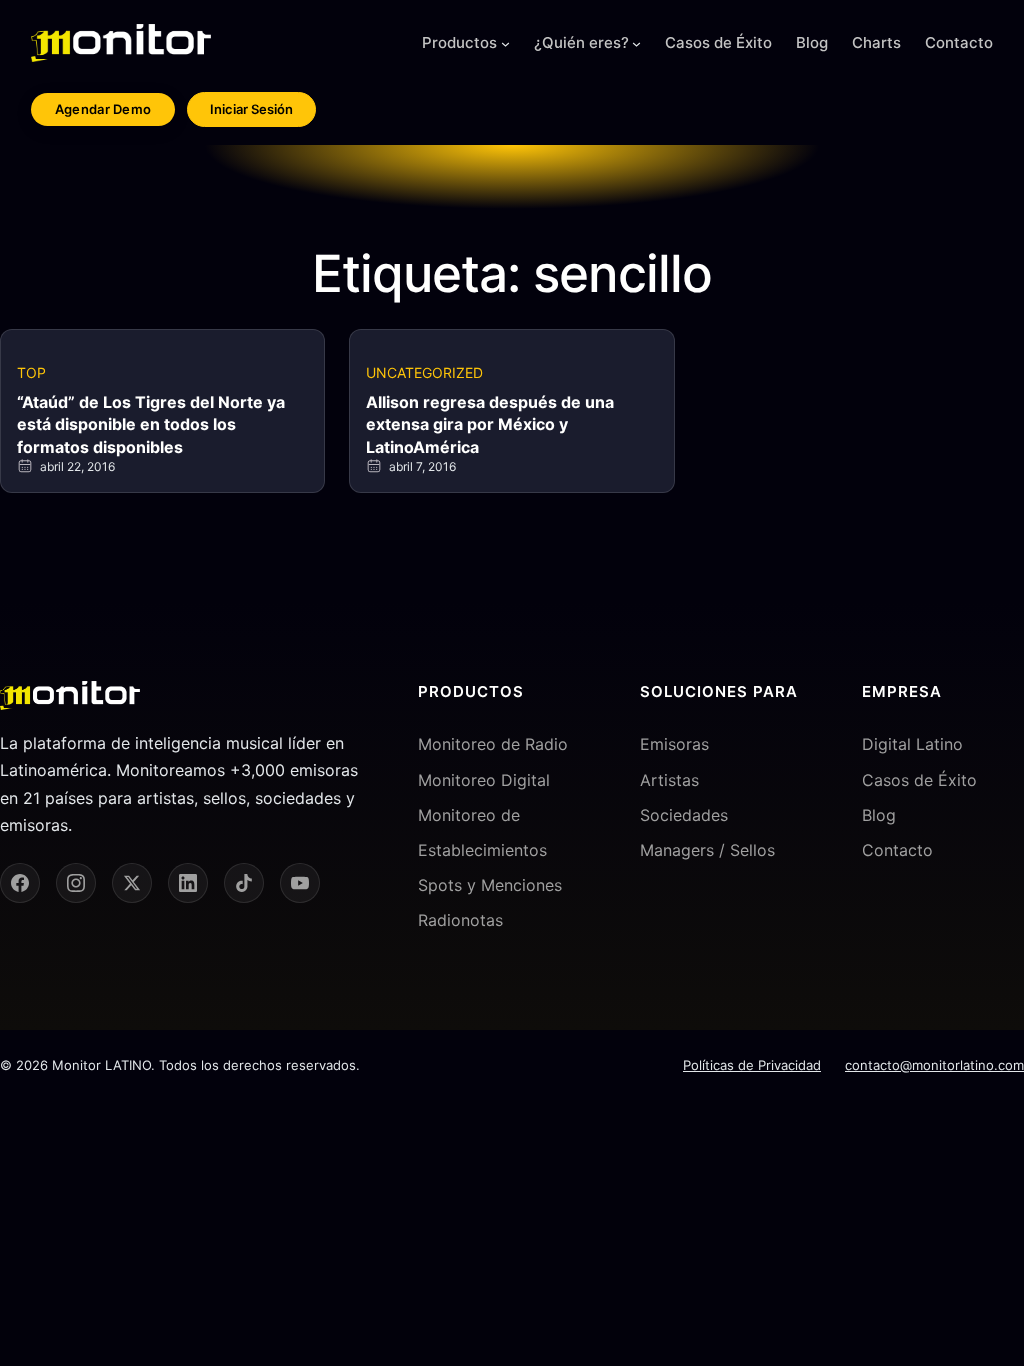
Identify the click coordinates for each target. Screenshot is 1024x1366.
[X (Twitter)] (132, 883)
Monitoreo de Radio (493, 744)
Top (31, 372)
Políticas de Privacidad (752, 1065)
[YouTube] (300, 883)
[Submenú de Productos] (505, 43)
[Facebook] (20, 883)
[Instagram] (76, 883)
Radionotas (460, 920)
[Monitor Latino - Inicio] (121, 43)
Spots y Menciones (490, 885)
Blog (879, 815)
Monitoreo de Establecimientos (482, 832)
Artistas (669, 780)
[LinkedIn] (188, 883)
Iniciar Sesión (251, 109)
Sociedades (684, 815)
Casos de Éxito (919, 780)
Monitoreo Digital (484, 780)
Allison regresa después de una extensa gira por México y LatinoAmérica (490, 424)
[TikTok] (244, 883)
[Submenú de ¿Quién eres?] (636, 43)
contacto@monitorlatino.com (934, 1065)
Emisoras (674, 744)
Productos (459, 42)
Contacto (897, 850)
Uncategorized (424, 372)
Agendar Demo (103, 109)
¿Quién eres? (581, 42)
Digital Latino (912, 744)
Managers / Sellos (707, 850)
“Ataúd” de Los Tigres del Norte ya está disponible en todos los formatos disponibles (151, 424)
